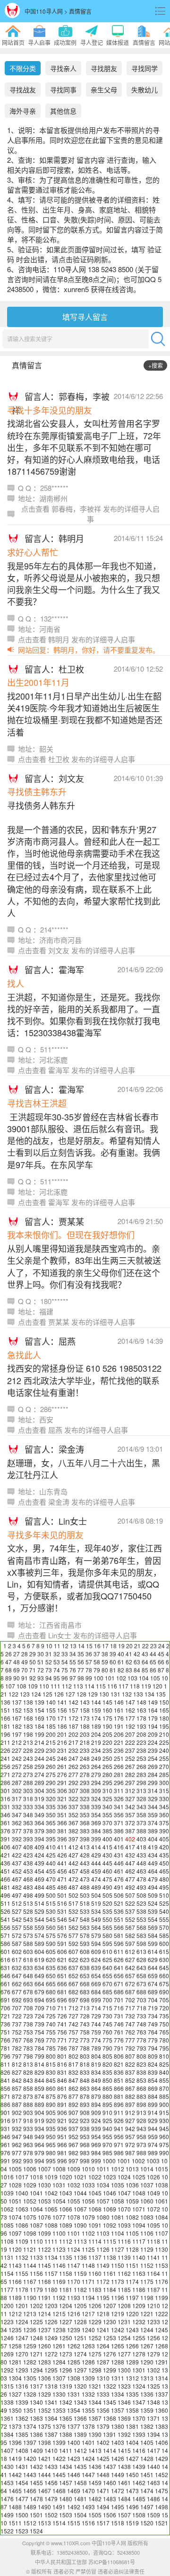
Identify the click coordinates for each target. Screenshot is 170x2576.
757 (73, 2032)
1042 (51, 2193)
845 (51, 2080)
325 (107, 1799)
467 (17, 1879)
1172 (103, 2281)
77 (81, 1670)
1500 (22, 2515)
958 (141, 2136)
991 (5, 2161)
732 (130, 2016)
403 (141, 1839)
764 (153, 2032)
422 (17, 1855)
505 (107, 1895)
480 (164, 1879)
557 (17, 1927)
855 (164, 2080)
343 (141, 1807)
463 (141, 1871)
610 (107, 1951)
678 (28, 1992)
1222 (161, 2314)
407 (17, 1847)
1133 (36, 2257)
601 (5, 1951)
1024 (124, 2177)
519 (96, 1903)
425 (51, 1855)
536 (119, 1911)
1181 (66, 2289)
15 (89, 1646)
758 (85, 2032)
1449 (118, 2474)
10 (49, 1646)
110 (44, 1686)
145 (107, 1702)
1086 (22, 2225)
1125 (88, 2249)
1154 (7, 2273)
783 (28, 2048)
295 (107, 1782)
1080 (103, 2217)
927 (130, 2120)
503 (85, 1895)
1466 (30, 2491)
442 (73, 1863)
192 (130, 1726)
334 (39, 1807)
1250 (66, 2338)
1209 (139, 2305)
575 (51, 1935)
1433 (51, 2466)
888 (28, 2104)
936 (62, 2128)
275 (51, 1774)
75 (65, 1670)
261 (62, 1766)
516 (62, 1903)
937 (73, 2128)
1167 (30, 2281)
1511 (15, 2523)
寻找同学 (144, 68)
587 (17, 1943)
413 (85, 1847)
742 (73, 2024)
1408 (22, 2450)
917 (17, 2120)
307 (73, 1790)
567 (130, 1927)
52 (49, 1662)
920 (51, 2120)
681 (62, 1992)
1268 (161, 2346)
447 (130, 1863)
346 (5, 1815)
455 (51, 1871)
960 (164, 2136)
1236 (30, 2330)
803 (85, 2056)
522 (130, 1903)
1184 (110, 2289)
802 (73, 2056)
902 (17, 2112)
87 (161, 1670)
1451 (147, 2474)
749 (153, 2024)
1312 (132, 2378)
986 (119, 2153)
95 (57, 1678)
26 (8, 1654)
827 (17, 2072)
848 (85, 2080)
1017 (22, 2177)
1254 (124, 2338)
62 (129, 1662)
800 (51, 2056)
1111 (51, 2241)
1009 (74, 2169)
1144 (30, 2265)
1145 (44, 2265)
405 (164, 1839)
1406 (161, 2442)
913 (141, 2112)
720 (164, 2008)
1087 (36, 2225)
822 (130, 2064)
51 (41, 1662)
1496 (132, 2507)
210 (164, 1734)
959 (153, 2136)
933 (28, 2128)
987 (130, 2153)
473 (85, 1879)
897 (130, 2104)
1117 (139, 2241)
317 (17, 1799)
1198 (147, 2297)
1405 (147, 2442)
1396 (15, 2442)
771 (62, 2040)
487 (73, 1887)
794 (153, 2048)
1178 (22, 2289)
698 (85, 2000)
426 (62, 1855)
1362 (22, 2418)
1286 (88, 2362)
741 (62, 2024)
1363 (36, 2418)
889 (39, 2104)
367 (73, 1823)
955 (107, 2136)
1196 (118, 2297)
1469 (74, 2491)
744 (96, 2024)
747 (130, 2024)
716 (119, 2008)
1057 (103, 2201)
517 (73, 1903)
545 (51, 1919)
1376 (59, 2426)
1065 (51, 2209)
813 (28, 2064)
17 (105, 1646)
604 (39, 1951)
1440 (153, 2466)
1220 (132, 2314)
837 (130, 2072)
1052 (30, 2201)
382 (73, 1831)
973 (141, 2145)
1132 (22, 2257)
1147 (74, 2265)
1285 (74, 2362)
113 (78, 1686)
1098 (30, 2233)
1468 (59, 2491)
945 (164, 2128)
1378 (88, 2426)
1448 (103, 2474)
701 (119, 2000)
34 (73, 1654)
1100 (59, 2233)
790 (107, 2048)
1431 (22, 2466)
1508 (139, 2515)
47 (8, 1662)
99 (89, 1678)
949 (39, 2136)
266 (119, 1766)
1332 (88, 2394)
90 (17, 1678)
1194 (88, 2297)
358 (141, 1815)
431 (119, 1855)
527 (17, 1911)
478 (141, 1879)
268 (141, 1766)
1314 (161, 2378)
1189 (15, 2297)
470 (51, 1879)
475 (107, 1879)
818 (85, 2064)
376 (5, 1831)
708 (28, 2008)
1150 (118, 2265)
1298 (95, 2370)
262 (73, 1766)
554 (153, 1919)
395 (51, 1839)
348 (28, 1815)
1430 (7, 2466)
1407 (7, 2450)
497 (17, 1895)
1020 (66, 2177)
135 (161, 1694)
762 (130, 2032)
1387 (51, 2434)
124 (36, 1694)
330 (164, 1799)
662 (17, 1984)
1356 (103, 2410)
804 (96, 2056)
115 (101, 1686)
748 (141, 2024)
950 (51, 2136)
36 (89, 1654)
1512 (30, 2523)
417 (130, 1847)
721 (5, 2016)
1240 (88, 2330)
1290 (147, 2362)
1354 (74, 2410)
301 (5, 1790)
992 (17, 2161)
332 (17, 1807)
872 (17, 2096)
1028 (15, 2185)
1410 (51, 2450)
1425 (103, 2458)
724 (39, 2016)
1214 (44, 2314)
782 (17, 2048)
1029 (30, 2185)
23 (153, 1646)
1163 (139, 2273)
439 (39, 1863)
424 (39, 1855)
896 (119, 2104)
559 (39, 1927)
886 (5, 2104)
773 (85, 2040)
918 (28, 2120)
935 (51, 2128)
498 (28, 1895)
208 (141, 1734)
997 (73, 2161)
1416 (139, 2450)
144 (96, 1702)
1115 (110, 2241)
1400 (74, 2442)
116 (112, 1686)
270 (164, 1766)
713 (85, 2008)
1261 (59, 2346)
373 (141, 1823)
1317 (36, 2386)
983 (85, 2153)
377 (17, 1831)
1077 (59, 2217)
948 (28, 2136)
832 (73, 2072)
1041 (36, 2193)
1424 (88, 2458)
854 (153, 2080)
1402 (103, 2442)
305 (51, 1790)
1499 (7, 2515)
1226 (51, 2322)
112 (67, 1686)
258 (28, 1766)
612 (130, 1951)
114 (89, 1686)
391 (5, 1839)
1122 (44, 2249)
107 (10, 1686)
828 (28, 2072)
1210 (153, 2305)
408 (28, 1847)
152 (17, 1710)
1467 (44, 2491)
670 (107, 1984)
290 (51, 1782)
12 (65, 1646)
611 (119, 1951)
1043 (66, 2193)
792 (130, 2048)
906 (62, 2112)
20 (129, 1646)
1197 (132, 2297)
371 (119, 1823)
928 (141, 2120)
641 (119, 1968)
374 (153, 1823)
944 (153, 2128)
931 (5, 2128)
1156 (36, 2273)
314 (153, 1790)
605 (51, 1951)
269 (153, 1766)
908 (85, 2112)
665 (51, 1984)
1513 (44, 2523)
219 (96, 1742)
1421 (44, 2458)
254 (153, 1758)
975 (164, 2145)
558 (28, 1927)
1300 (124, 2370)
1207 (110, 2305)
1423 (74, 2458)
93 (41, 1678)
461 (119, 1871)
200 (51, 1734)
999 (96, 2161)
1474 (147, 2491)
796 (5, 2056)
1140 (139, 2257)
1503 (66, 2515)
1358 (132, 2410)
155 (51, 1710)
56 (81, 1662)
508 (141, 1895)
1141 (153, 2257)
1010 (88, 2169)
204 (96, 1734)
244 (39, 1758)
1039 (7, 2193)
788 (85, 2048)
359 (153, 1815)
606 (62, 1951)
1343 (80, 2402)
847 (73, 2080)
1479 (51, 2499)
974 (153, 2145)
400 (107, 1839)
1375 (44, 2426)
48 (17, 1662)
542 (17, 1919)
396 (62, 1839)
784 (39, 2048)
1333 (103, 2394)
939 (96, 2128)
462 (130, 1871)
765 (164, 2032)
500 (51, 1895)
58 (97, 1662)
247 (73, 1758)
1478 (36, 2499)
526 (5, 1911)
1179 (36, 2289)
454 (39, 1871)
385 (107, 1831)
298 (141, 1782)
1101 (74, 2233)
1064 (36, 2209)
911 (119, 2112)
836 (119, 2072)
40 (121, 1654)
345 (164, 1807)
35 (81, 1654)
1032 (74, 2185)
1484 (124, 2499)
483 (28, 1887)
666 (62, 1984)
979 (39, 2153)
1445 (59, 2474)
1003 (153, 2161)
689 (153, 1992)
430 (107, 1855)
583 (141, 1935)
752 (17, 2032)
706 (5, 2008)
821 (119, 2064)
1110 (36, 2241)
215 (51, 1742)
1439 (139, 2466)
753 (28, 2032)
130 (104, 1694)
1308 (74, 2378)
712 (73, 2008)
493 (141, 1887)
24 (161, 1646)
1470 (88, 2491)
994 (39, 2161)
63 (137, 1662)
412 (73, 1847)
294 (96, 1782)
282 (130, 1774)
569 (153, 1927)
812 (17, 2064)
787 (73, 2048)
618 (28, 1959)
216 (62, 1742)
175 (107, 1718)
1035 (118, 2185)
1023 (110, 2177)
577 (73, 1935)
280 (107, 1774)
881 (119, 2096)
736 (5, 2024)
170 (51, 1718)
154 (39, 1710)
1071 (139, 2209)
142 (73, 1702)
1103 (103, 2233)
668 (85, 1984)
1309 (88, 2378)
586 (5, 1943)
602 (17, 1951)
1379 (103, 2426)
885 (164, 2096)
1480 (66, 2499)
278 (85, 1774)
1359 (147, 2410)
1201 (22, 2305)
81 (113, 1670)
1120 (15, 2249)
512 (17, 1903)
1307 (59, 2378)
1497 (147, 2507)
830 (51, 2072)
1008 (59, 2169)
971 (119, 2145)
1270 (22, 2354)
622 (73, 1959)
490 (107, 1887)
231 (62, 1750)
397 (73, 1839)
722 (17, 2016)
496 (5, 1895)
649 (39, 1976)
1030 (44, 2185)
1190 (30, 2297)
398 (85, 1839)
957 (130, 2136)
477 (130, 1879)
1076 (44, 2217)
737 (17, 2024)
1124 (74, 2249)
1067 (80, 2209)
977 (17, 2153)
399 (96, 1839)
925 (107, 2120)
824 (153, 2064)
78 (89, 1670)
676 (5, 1992)
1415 (124, 2450)
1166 (15, 2281)
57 (89, 1662)
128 (81, 1694)
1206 (95, 2305)
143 (85, 1702)
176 (119, 1718)
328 (141, 1799)
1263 (88, 2346)
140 (51, 1702)
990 (164, 2153)
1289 (132, 2362)
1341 (51, 2402)
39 (113, 1654)
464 (153, 1871)
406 (5, 1847)
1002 (138, 2161)
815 (51, 2064)
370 (107, 1823)
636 (62, 1968)
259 (39, 1766)
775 (107, 2040)
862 (73, 2088)
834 (96, 2072)
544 (39, 1919)
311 (119, 1790)
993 (28, 2161)
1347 (139, 2402)
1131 (7, 2257)
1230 (110, 2322)
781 (5, 2048)
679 (39, 1992)
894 (96, 2104)
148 (141, 1702)
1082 (132, 2217)
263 (85, 1766)
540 (164, 1911)
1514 (59, 2523)
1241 (103, 2330)
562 (73, 1927)
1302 (153, 2370)
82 (121, 1670)
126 (59, 1694)
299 (153, 1782)
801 (62, 2056)
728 (85, 2016)
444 (96, 1863)
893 (85, 2104)
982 (73, 2153)
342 (130, 1807)
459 (96, 1871)
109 (33, 1686)
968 (85, 2145)
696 (62, 2000)
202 (73, 1734)
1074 (15, 2217)
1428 (147, 2458)
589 (39, 1943)
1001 (124, 2161)
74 (57, 1670)
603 (28, 1951)
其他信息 (63, 111)
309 (96, 1790)
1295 (51, 2370)
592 (73, 1943)
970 (107, 2145)
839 (153, 2072)
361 (5, 1823)
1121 (30, 2249)
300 (164, 1782)
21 (137, 1646)
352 (73, 1815)
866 (119, 2088)
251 (119, 1758)
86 (153, 1670)
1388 (66, 2434)
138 (28, 1702)
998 (85, 2161)
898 (141, 2104)
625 (107, 1959)
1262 (74, 2346)
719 (153, 2008)
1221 (147, 2314)
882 (130, 2096)
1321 (95, 2386)
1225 (36, 2322)
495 (164, 1887)
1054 (59, 2201)
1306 (44, 2378)
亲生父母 (104, 89)
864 (96, 2088)
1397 (30, 2442)
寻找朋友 (104, 68)
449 (153, 1863)
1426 (118, 2458)
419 (153, 1847)
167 (17, 1718)
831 (62, 2072)
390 (164, 1831)
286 (5, 1782)
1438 (124, 2466)
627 (130, 1959)
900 (164, 2104)
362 (17, 1823)
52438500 (128, 2552)
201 (62, 1734)
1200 (7, 2305)
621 (62, 1959)
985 (107, 2153)
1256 (153, 2338)
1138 (110, 2257)
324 (96, 1799)
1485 (139, 2499)
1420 (30, 2458)
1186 (139, 2289)
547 (73, 1919)
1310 (103, 2378)
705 (164, 2000)
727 (73, 2016)
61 (121, 1662)
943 (141, 2128)
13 (73, 1646)
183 (28, 1726)
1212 (15, 2314)
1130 (161, 2249)
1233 (153, 2322)
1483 (110, 2499)
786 (62, 2048)
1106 (147, 2233)
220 (107, 1742)
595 (107, 1943)
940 (107, 2128)
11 (57, 1646)
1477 (22, 2499)
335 (51, 1807)
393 (28, 1839)
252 (130, 1758)
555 (164, 1919)
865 (107, 2088)
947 (17, 2136)
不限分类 (23, 68)
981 (62, 2153)
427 (73, 1855)
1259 (30, 2346)
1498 (161, 2507)
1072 (153, 2209)
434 (153, 1855)
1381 (132, 2426)
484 (39, 1887)
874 (39, 2096)
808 (141, 2056)
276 (62, 1774)
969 (96, 2145)
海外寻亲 (23, 111)
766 (5, 2040)
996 (62, 2161)
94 (49, 1678)
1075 (30, 2217)
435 (164, 1855)
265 (107, 1766)
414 (96, 1847)
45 (161, 1654)
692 (17, 2000)
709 (39, 2008)
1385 (22, 2434)
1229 (95, 2322)
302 (17, 1790)
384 (96, 1831)
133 (138, 1694)
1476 (7, 2499)
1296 (66, 2370)
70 (25, 1670)
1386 (36, 2434)
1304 (15, 2378)
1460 (110, 2483)
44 (153, 1654)
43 (145, 1654)
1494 (103, 2507)
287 (17, 1782)
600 (164, 1943)
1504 (80, 2515)
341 (119, 1807)
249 (96, 1758)
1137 (95, 2257)
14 (81, 1646)
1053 (44, 2201)
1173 (118, 2281)
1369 (124, 2418)
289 (39, 1782)
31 (49, 1654)
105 (155, 1678)
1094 (139, 2225)
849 (96, 2080)
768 (28, 2040)
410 (51, 1847)
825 (164, 2064)
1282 (30, 2362)
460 (107, 1871)
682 (73, 1992)
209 (153, 1734)
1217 (88, 2314)
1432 (36, 2466)
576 (62, 1935)
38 (105, 1654)
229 (39, 1750)
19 (121, 1646)
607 (73, 1951)
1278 (139, 2354)
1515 (74, 2523)
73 (49, 1670)
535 (107, 1911)
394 (39, 1839)
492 (130, 1887)
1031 (59, 2185)
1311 (118, 2378)
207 (130, 1734)
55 (73, 1662)
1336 (147, 2394)
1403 (118, 2442)
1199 (161, 2297)
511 (5, 1903)
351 (62, 1815)
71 (33, 1670)
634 (39, 1968)
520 (107, 1903)
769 (39, 2040)
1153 (161, 2265)
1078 (74, 2217)
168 (28, 1718)
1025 (139, 2177)
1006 (30, 2169)
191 (119, 1726)
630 (164, 1959)
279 (96, 1774)
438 (28, 1863)
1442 (15, 2474)
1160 (95, 2273)
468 (28, 1879)
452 (17, 1871)
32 (57, 1654)
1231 (124, 2322)
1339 (22, 2402)
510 (164, 1895)
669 (96, 1984)
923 (85, 2120)
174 (96, 1718)
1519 (132, 2523)
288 (28, 1782)
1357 (118, 2410)
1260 (44, 2346)
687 (130, 1992)
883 (141, 2096)
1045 (95, 2193)
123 (25, 1694)
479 (153, 1879)
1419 (15, 2458)
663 (28, 1984)
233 (85, 1750)
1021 (80, 2177)
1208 (124, 2305)
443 (85, 1863)
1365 (66, 2418)
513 (28, 1903)
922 (73, 2120)
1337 (161, 2394)
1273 (66, 2354)
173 (85, 1718)
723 (28, 2016)
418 (141, 1847)
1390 (95, 2434)
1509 (153, 2515)
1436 (95, 2466)
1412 (80, 2450)
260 (51, 1766)
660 (164, 1976)
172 (73, 1718)
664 (39, 1984)
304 (39, 1790)
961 (5, 2145)
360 (164, 1815)
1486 (153, 2499)
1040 (22, 2193)
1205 (80, 2305)
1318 (51, 2386)
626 (119, 1959)
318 (28, 1799)
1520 (147, 2523)
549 (96, 1919)
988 (141, 2153)
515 (51, 1903)
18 (113, 1646)
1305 (30, 2378)
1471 (103, 2491)
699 (96, 2000)
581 (119, 1935)
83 (129, 1670)
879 (96, 2096)
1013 (132, 2169)
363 (28, 1823)
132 (127, 1694)
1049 (153, 2193)
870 (164, 2088)
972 (130, 2145)
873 (28, 2096)
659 (153, 1976)
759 (96, 2032)
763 (141, 2032)
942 (130, 2128)
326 (119, 1799)
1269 (7, 2354)
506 (119, 1895)
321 (62, 1799)
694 (39, 2000)
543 (28, 1919)
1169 (59, 2281)
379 (39, 1831)
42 (137, 1654)
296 (119, 1782)
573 (28, 1935)
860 (51, 2088)
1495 (118, 2507)
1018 (36, 2177)
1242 (118, 2330)
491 (119, 1887)
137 (17, 1702)
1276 (110, 2354)
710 (51, 2008)
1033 (88, 2185)
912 (130, 2112)
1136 (80, 2257)
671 (119, 1984)
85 (145, 1670)
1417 (153, 2450)
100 (98, 1678)
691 (5, 2000)
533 (85, 1911)
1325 (153, 2386)
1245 (161, 2330)
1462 (139, 2483)
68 (8, 1670)
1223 (7, 2322)
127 (70, 1694)
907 (73, 2112)
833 (85, 2072)
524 (153, 1903)
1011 (103, 2169)
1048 (139, 2193)
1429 (161, 2458)
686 (119, 1992)
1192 (59, 2297)
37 (97, 1654)
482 (17, 1887)
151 (5, 1710)
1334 (118, 2394)
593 (85, 1943)
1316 (22, 2386)
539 (153, 1911)
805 (107, 2056)
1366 (80, 2418)
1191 (44, 2297)
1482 (95, 2499)
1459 (95, 2483)
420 (164, 1847)
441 (62, 1863)
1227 (66, 2322)
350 (51, 1815)
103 (132, 1678)
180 (164, 1718)
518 (85, 1903)
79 (97, 1670)
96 (65, 1678)
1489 (30, 2507)
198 (28, 1734)
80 (105, 1670)
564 (96, 1927)
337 (73, 1807)
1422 (59, 2458)
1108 (7, 2241)
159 (96, 1710)
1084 (161, 2217)
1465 (15, 2491)
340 (107, 1807)
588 (28, 1943)
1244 (147, 2330)
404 (153, 1839)
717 (130, 2008)
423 (28, 1855)
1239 (74, 2330)
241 (5, 1758)
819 (96, 2064)
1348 (153, 2402)
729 (96, 2016)
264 (96, 1766)
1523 (22, 2531)
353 (85, 1815)
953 (85, 2136)
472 (73, 1879)
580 (107, 1935)
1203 (51, 2305)
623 (85, 1959)
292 (73, 1782)
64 (145, 1662)
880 (107, 2096)
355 (107, 1815)
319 (39, 1799)
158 (85, 1710)
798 (28, 2056)
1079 (88, 2217)
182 (17, 1726)
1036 (132, 2185)
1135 (66, 2257)
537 (130, 1911)
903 (28, 2112)
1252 (95, 2338)
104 (144, 1678)
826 (5, 2072)
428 (85, 1855)
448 (141, 1863)
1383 (161, 2426)
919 (39, 2120)
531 (62, 1911)
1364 (51, 2418)
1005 (15, 2169)
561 (62, 1927)
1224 (22, 2322)
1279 (153, 2354)
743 (85, 2024)
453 (28, 1871)
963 (28, 2145)
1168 (44, 2281)
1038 (161, 2185)
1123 (59, 2249)
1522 (7, 2531)
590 (51, 1943)
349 (39, 1815)
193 (141, 1726)
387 (130, 1831)
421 (5, 1855)
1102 (88, 2233)
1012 (118, 2169)
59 (105, 1662)
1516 (88, 2523)
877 (73, 2096)
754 (39, 2032)
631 (5, 1968)
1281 (15, 2362)
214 (39, 1742)
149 (153, 1702)
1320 (80, 2386)
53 (57, 1662)
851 (119, 2080)
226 (5, 1750)
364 (39, 1823)
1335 (132, 2394)
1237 (44, 2330)
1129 (147, 2249)
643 (141, 1968)
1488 (15, 2507)
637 (73, 1968)
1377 (74, 2426)
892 (73, 2104)
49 (25, 1662)
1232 (139, 2322)
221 (119, 1742)
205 (107, 1734)
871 (5, 2096)
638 (85, 1968)
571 (5, 1935)
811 (5, 2064)
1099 (44, 2233)
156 (62, 1710)
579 (96, 1935)
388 (141, 1831)
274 (39, 1774)
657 (130, 1976)
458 (85, 1871)
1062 (7, 2209)
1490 (44, 2507)
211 (5, 1742)
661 (5, 1984)
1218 (103, 2314)
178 (141, 1718)
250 (107, 1758)
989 (153, 2153)
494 (153, 1887)
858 (28, 2088)
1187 (153, 2289)
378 (28, 1831)
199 (39, 1734)
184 (39, 1726)
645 (164, 1968)
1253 (110, 2338)
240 (164, 1750)
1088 (51, 2225)
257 (17, 1766)
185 (51, 1726)
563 (85, 1927)
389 (153, 1831)
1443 (30, 2474)
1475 (161, 2491)
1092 (110, 2225)
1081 (118, 2217)
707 (17, 2008)
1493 (88, 2507)
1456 (51, 2483)
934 (39, 2128)
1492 (74, 2507)
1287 (103, 2362)
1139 (124, 2257)
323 (85, 1799)
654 (96, 1976)
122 (13, 1694)
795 (164, 2048)
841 (5, 2080)
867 (130, 2088)
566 (119, 1927)
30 (41, 1654)
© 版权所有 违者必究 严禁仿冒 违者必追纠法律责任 (85, 2571)
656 (119, 1976)
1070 (124, 2209)
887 (17, 2104)
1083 (147, 2217)
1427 (132, 2458)
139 (39, 1702)
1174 (132, 2281)
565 (107, 1927)
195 (164, 1726)
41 (129, 1654)
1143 (15, 2265)
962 (17, 2145)
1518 (118, 2523)
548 (85, 1919)
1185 (124, 2289)
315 (164, 1790)
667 (73, 1984)
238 (141, 1750)
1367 (95, 2418)
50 (33, 1662)
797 (17, 2056)
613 (141, 1951)
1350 (15, 2410)
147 (130, 1702)
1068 (95, 2209)
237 (130, 1750)
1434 (66, 2466)
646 (5, 1976)
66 (161, 1662)
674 (153, 1984)
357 (130, 1815)
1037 (147, 2185)
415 (107, 1847)
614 (153, 1951)
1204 (66, 2305)
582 (130, 1935)
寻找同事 (63, 89)
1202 (36, 2305)
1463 (153, 2483)
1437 (110, 2466)
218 (85, 1742)
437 (17, 1863)
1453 (7, 2483)
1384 (7, 2434)
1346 (124, 2402)
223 (141, 1742)
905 (51, 2112)
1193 (74, 2297)
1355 (88, 2410)
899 (153, 2104)
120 (157, 1686)
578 (85, 1935)
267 (130, 1766)
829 (39, 2072)
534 (96, 1911)
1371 (153, 2418)
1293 (22, 2370)
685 (107, 1992)
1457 (66, 2483)
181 (5, 1726)
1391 (110, 2434)
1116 (124, 2241)
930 (164, 2120)
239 (153, 1750)
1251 (80, 2338)
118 (135, 1686)
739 (39, 2024)
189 (96, 1726)
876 (62, 2096)
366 (62, 1823)
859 (39, 2088)
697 (73, 2000)
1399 (59, 2442)
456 (62, 1871)
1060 (147, 2201)
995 (51, 2161)
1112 (66, 2241)
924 (96, 2120)
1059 (132, 2201)
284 (153, 1774)
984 (96, 2153)
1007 (44, 2169)
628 (141, 1959)
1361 (7, 2418)
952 (73, 2136)
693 (28, 2000)
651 (62, 1976)
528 (28, 1911)
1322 (110, 2386)
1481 (80, 2499)
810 (164, 2056)
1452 (161, 2474)
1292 (7, 2370)
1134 (51, 2257)
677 (17, 1992)
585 (164, 1935)
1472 (118, 2491)
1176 (161, 2281)
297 (130, 1782)
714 (96, 2008)
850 (107, 2080)
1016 (7, 2177)
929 (153, 2120)
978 (28, 2153)
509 (153, 1895)
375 (164, 1823)
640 (107, 1968)
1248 (36, 2338)
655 (107, 1976)
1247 (22, 2338)
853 (141, 2080)
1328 (30, 2394)
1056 (88, 2201)
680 (51, 1992)
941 (119, 2128)
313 (141, 1790)
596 (119, 1943)
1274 (80, 2354)
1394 (153, 2434)
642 (130, 1968)
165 (164, 1710)
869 (153, 2088)
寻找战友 (23, 89)
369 (96, 1823)
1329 (44, 2394)
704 (153, 2000)
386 (119, 1831)
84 (137, 1670)
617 (17, 1959)
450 (164, 1863)
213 (28, 1742)
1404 (132, 2442)
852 (130, 2080)
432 (130, 1855)
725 (51, 2016)
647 (17, 1976)
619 (39, 1959)
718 (141, 2008)
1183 (95, 2289)
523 (141, 1903)
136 (5, 1702)
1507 (124, 2515)
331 (5, 1807)
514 (39, 1903)
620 (51, 1959)
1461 (124, 2483)
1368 (110, 2418)
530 (51, 1911)
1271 (36, 2354)
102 (121, 1678)
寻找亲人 (63, 68)
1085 (7, 2225)
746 (119, 2024)
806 (119, 2056)
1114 (95, 2241)
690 (164, 1992)
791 (119, 2048)
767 (17, 2040)
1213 (30, 2314)
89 (8, 1678)
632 (17, 1968)
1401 (88, 2442)
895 (107, 2104)
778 (141, 2040)
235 (107, 1750)
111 (55, 1686)
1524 (36, 2531)
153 (28, 1710)
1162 (124, 2273)
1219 (118, 2314)
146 (119, 1702)
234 (96, 1750)
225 (164, 1742)
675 (164, 1984)
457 (73, 1871)
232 (73, 1750)
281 (119, 1774)
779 (153, 2040)
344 (153, 1807)
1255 (139, 2338)
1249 (51, 2338)
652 (73, 1976)
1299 (110, 2370)
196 (5, 1734)
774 (96, 2040)
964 (39, 2145)
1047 (124, 2193)
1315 (7, 2386)
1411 (66, 2450)
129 (93, 1694)
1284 (59, 2362)
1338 (7, 2402)
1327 (15, 2394)
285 (164, 1774)
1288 (118, 2362)
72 (41, 1670)
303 (28, 1790)
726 (62, 2016)
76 (73, 1670)
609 (96, 1951)
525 (164, 1903)
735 (164, 2016)
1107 (161, 2233)
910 (107, 2112)
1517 (103, 2523)
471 (62, 1879)
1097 (15, 2233)
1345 (110, 2402)
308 (85, 1790)
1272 (51, 2354)
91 (25, 1678)
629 (153, 1959)
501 (62, 1895)
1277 (124, 2354)
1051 (15, 2201)
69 (17, 1670)
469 (39, 1879)
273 (28, 1774)
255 (164, 1758)
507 (130, 1895)
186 (62, 1726)
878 (85, 2096)
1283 (44, 2362)
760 (107, 2032)
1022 (95, 2177)
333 (28, 1807)
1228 (80, 2322)
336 (62, 1807)
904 (39, 2112)
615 (164, 1951)
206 (119, 1734)
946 (5, 2136)
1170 (74, 2281)
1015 (161, 2169)
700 (107, 2000)
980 (51, 2153)
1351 (30, 2410)
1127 (118, 2249)
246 (62, 1758)
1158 (66, 2273)
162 (130, 1710)
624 (96, 1959)
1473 (132, 2491)
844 (39, 2080)
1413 (95, 2450)
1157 (51, 2273)
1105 (132, 2233)
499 (39, 1895)
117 (123, 1686)
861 (62, 2088)
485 (51, 1887)
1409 (36, 2450)
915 (164, 2112)
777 (130, 2040)
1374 (30, 2426)
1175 (147, 2281)
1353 (59, 2410)
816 (62, 2064)
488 (85, 1887)
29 (33, 1654)
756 (62, 2032)
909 (96, 2112)
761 (119, 2032)
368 (85, 1823)
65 (153, 1662)
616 (5, 1959)
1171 (88, 2281)
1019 (51, 2177)
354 (96, 1815)
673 (141, 1984)
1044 (80, 2193)
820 (107, 2064)
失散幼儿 (144, 89)
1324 (139, 2386)
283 (141, 1774)
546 (62, 1919)
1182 (80, 2289)
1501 (36, 2515)
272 (17, 1774)
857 (17, 2088)
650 (51, 1976)
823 (141, 2064)
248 (85, 1758)
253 (141, 1758)
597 (130, 1943)
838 (141, 2072)
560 (51, 1927)
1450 (132, 2474)
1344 (95, 2402)
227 (17, 1750)
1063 (22, 2209)
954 (96, 2136)
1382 (147, 2426)
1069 (110, 2209)
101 (110, 1678)
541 (5, 1919)
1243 (132, 2330)
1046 (110, 2193)
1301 (139, 2370)
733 (141, 2016)
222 (130, 1742)
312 (130, 1790)
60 (113, 1662)
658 (141, 1976)
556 (5, 1927)
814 (39, 2064)
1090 (80, 2225)
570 (164, 1927)
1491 (59, 2507)
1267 (147, 2346)
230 (51, 1750)
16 (97, 1646)
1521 (161, 2523)
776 (119, 2040)
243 (28, 1758)
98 (81, 1678)
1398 (44, 2442)
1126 (103, 2249)
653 (85, 1976)
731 (119, 2016)
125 (47, 1694)
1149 (103, 2265)
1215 (59, 2314)
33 (65, 1654)
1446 (74, 2474)
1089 (66, 2225)
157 (73, 1710)
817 (73, 2064)
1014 (147, 2169)
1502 (51, 2515)
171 (62, 1718)
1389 (80, 2434)
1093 (124, 2225)
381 (62, 1831)
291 (62, 1782)
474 (96, 1879)
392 (17, 1839)
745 (107, 2024)
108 (21, 1686)
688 (141, 1992)
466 (5, 1879)
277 (73, 1774)
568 (141, 1927)
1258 (15, 2346)
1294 (36, 2370)
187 (73, 1726)
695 (51, 2000)
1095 (153, 2225)
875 (51, 2096)
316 (5, 1799)
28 (25, 1654)
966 (62, 2145)
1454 (22, 2483)
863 (85, 2088)
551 (119, 1919)
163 (141, 1710)
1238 (59, 2330)
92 (33, 1678)
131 (115, 1694)
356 (119, 1815)
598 (141, 1943)
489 (96, 1887)
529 (39, 1911)
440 (51, 1863)
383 (85, 1831)
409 (39, 1847)
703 (141, 2000)
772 (73, 2040)
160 (107, 1710)
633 (28, 1968)
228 (28, 1750)
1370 (139, 2418)
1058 (118, 2201)
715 (107, 2008)
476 (119, 1879)
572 (17, 1935)
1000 (109, 2161)
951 (62, 2136)
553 (141, 1919)
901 (5, 2112)
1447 (88, 2474)
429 (96, 1855)
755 (51, 2032)
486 (62, 1887)
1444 (44, 2474)
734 (153, 2016)
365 (51, 1823)
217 (73, 1742)
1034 (103, 2185)
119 (146, 1686)
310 (107, 1790)
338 (85, 1807)
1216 (74, 2314)
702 (130, 2000)
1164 (153, 2273)
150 (164, 1702)
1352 (44, 2410)
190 (107, 1726)
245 (51, 1758)
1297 (80, 2370)
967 (73, 2145)
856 (5, 2088)
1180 (51, 2289)
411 (62, 1847)
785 (51, 2048)
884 (153, 2096)
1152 (147, 2265)
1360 (161, 2410)
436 (5, 1863)
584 (153, 1935)
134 (149, 1694)
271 (5, 1774)
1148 (88, 2265)
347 (17, 1815)
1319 (66, 2386)
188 (85, 1726)
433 (141, 1855)
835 (107, 2072)
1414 (110, 2450)
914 (153, 2112)
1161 (110, 2273)
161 (119, 1710)
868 (141, 2088)
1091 (95, 2225)
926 (119, 2120)
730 (107, 2016)
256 (5, 1766)
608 (85, 1951)
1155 (22, 2273)
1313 (147, 2378)
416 (119, 1847)
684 (96, 1992)
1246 (7, 2338)
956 (119, 2136)
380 (51, 1831)
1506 (110, 2515)
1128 (132, 2249)
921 (62, 2120)
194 (153, 1726)
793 (141, 2048)
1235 (15, 2330)
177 (130, 1718)
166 (5, 1718)
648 (28, 1976)
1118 (153, 2241)
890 (51, 2104)
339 (96, 1807)
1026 (153, 2177)
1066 (66, 2209)
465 (164, 1871)
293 (85, 1782)
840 (164, 2072)
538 (141, 1911)
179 (153, 1718)
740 (51, 2024)
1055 (74, 2201)
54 (65, 1662)
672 (130, 1984)
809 (153, 2056)
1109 (22, 2241)
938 (85, 2128)
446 (119, 1863)
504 (96, 1895)
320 (51, 1799)
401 (119, 1839)
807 (130, 2056)
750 (164, 2024)
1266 (132, 2346)
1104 (118, 2233)
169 (39, 1718)
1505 (95, 2515)
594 (96, 1943)
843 (28, 2080)
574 (39, 1935)
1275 (95, 2354)
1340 (36, 2402)
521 (119, 1903)
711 (62, 2008)
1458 (80, 2483)
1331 (74, 2394)
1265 (118, 2346)
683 (85, 1992)
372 (130, 1823)
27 (17, 1654)
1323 (124, 2386)
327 (130, 1799)
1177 (7, 2289)
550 (107, 1919)
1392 (124, 2434)
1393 (139, 2434)
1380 (118, 2426)
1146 (59, 2265)
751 (5, 2032)
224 (153, 1742)
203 (85, 1734)
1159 (80, 2273)
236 (119, 1750)
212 (17, 1742)
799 (39, 2056)
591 (62, 1943)
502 (73, 1895)
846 (62, 2080)
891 (62, 2104)
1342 (66, 2402)
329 (153, 1799)
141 (62, 1702)
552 (130, 1919)
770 (51, 2040)
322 (73, 1799)
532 (73, 1911)
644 (153, 1968)
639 (96, 1968)
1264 (103, 2346)
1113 (80, 2241)
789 (96, 2048)
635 (51, 1968)
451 (5, 1871)
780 (164, 2040)
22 (145, 1646)
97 (73, 1678)
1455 (36, 2483)
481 (5, 1887)
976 (5, 2153)
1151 (132, 2265)
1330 (59, 2394)
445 (107, 1863)
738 (28, 2024)
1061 (161, 2201)
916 (5, 2120)
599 (153, 1943)
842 (17, 2080)
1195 (103, 2297)
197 (17, 1734)
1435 (80, 2466)
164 (153, 1710)
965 (51, 2145)
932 (17, 2128)
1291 (161, 2362)
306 (62, 1790)
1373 (15, 2426)
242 (17, 1758)
